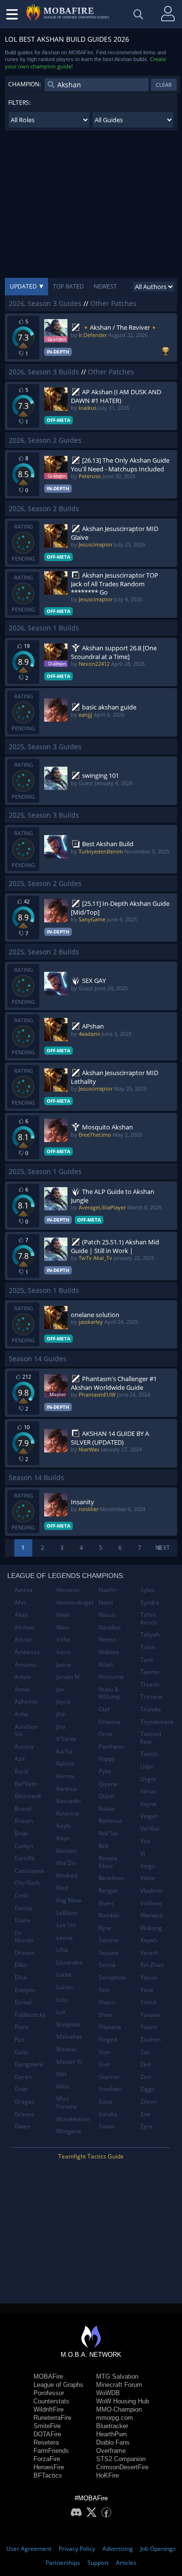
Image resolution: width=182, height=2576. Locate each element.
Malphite (68, 2024)
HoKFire (108, 2475)
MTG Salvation (117, 2376)
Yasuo (149, 1977)
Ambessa (27, 1652)
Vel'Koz (150, 1828)
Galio (22, 2052)
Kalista (65, 1763)
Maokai (66, 2049)
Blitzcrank (28, 1796)
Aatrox (24, 1590)
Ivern (63, 1652)
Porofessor (49, 2393)
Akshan (25, 1627)
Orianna (109, 1722)
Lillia (62, 1950)
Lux (61, 2012)
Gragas (25, 2101)
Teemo (150, 1672)
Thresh (150, 1684)
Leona (65, 1938)
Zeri (146, 2077)
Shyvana (110, 2027)
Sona (105, 2101)
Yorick (149, 2002)
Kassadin (68, 1801)
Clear (164, 85)
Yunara (150, 2015)
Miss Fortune (67, 2102)
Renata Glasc (108, 1862)
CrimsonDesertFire (122, 2467)
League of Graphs (58, 2385)
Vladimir (151, 1891)
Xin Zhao (152, 1965)
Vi (143, 1853)
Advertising (118, 2549)
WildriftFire (49, 2409)
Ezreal (23, 2002)
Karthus (67, 1789)
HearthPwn (111, 2434)
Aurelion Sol (26, 1731)
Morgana (69, 2131)
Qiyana (108, 1784)
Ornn (105, 1734)
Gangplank (29, 2064)
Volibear (151, 1903)
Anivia (23, 1677)
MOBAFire (48, 2376)
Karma (65, 1776)
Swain (107, 2126)
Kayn (63, 1838)
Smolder (110, 2089)
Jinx (61, 1727)
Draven (25, 1953)
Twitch (149, 1754)
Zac (145, 2052)
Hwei (63, 1615)
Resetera (46, 2442)
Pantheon (111, 1747)
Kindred (67, 1876)
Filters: (19, 103)
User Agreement (29, 2549)
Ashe (21, 1714)
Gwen (22, 2126)
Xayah (149, 1940)
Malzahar (69, 2037)
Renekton (111, 1878)
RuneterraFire (52, 2418)
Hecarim (68, 1590)
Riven (106, 1903)
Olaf (104, 1709)
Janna (64, 1665)
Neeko (107, 1639)
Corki (22, 1895)
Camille (25, 1858)
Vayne (149, 1804)
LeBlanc (67, 1913)
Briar (21, 1833)
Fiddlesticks (30, 2015)
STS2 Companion (121, 2459)
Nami (106, 1602)
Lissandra (69, 1962)
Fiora (21, 2027)
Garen (23, 2077)
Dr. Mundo (24, 1937)
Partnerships (63, 2563)
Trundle (151, 1709)
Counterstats (51, 2401)
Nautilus (110, 1627)
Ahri (20, 1602)
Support (98, 2563)
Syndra (150, 1602)
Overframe (111, 2451)
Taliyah (150, 1634)
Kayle (64, 1826)
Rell (103, 1846)
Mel (61, 2074)
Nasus (107, 1615)
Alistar (23, 1639)
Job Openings (158, 2549)
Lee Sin (66, 1925)
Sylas (147, 1590)
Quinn (107, 1796)
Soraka (108, 2114)
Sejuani (108, 1953)
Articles (126, 2563)
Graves (24, 2114)
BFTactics (48, 2475)
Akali (21, 1615)
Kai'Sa (65, 1751)
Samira (108, 1940)
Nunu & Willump (109, 1693)
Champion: (25, 84)
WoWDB (108, 2393)
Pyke (105, 1771)
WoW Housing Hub (123, 2401)
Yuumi (149, 2027)
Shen (105, 2015)
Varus (148, 1791)
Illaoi (63, 1627)
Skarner (109, 2077)
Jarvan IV (68, 1677)
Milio (63, 2086)
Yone (147, 1990)
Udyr (147, 1766)
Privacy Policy (77, 2549)
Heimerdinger (74, 1602)
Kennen (66, 1851)
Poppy (107, 1759)
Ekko (21, 1965)
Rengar (108, 1891)
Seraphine (112, 1977)
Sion (104, 2052)
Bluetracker (112, 2426)
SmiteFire (47, 2426)
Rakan (107, 1809)
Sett (104, 1990)
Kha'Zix (66, 1863)
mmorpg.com (115, 2418)
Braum (24, 1821)
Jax (60, 1689)
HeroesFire (49, 2467)
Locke (64, 1974)
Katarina (68, 1813)
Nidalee (109, 1652)
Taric (147, 1660)
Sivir (104, 2064)
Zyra (146, 2126)
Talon (148, 1647)
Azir (20, 1759)
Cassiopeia (29, 1871)
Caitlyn (24, 1846)
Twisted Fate (151, 1738)
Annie (22, 1689)
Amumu (25, 1665)
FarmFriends (51, 2451)
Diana (23, 1920)
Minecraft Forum (119, 2385)
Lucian (65, 1987)
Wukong (151, 1928)
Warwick (152, 1915)
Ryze (105, 1928)
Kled (62, 1888)
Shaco (107, 2002)
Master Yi (69, 2062)
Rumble (109, 1915)
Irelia (63, 1639)
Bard (21, 1771)
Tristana (151, 1697)
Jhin (61, 1714)
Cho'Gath (27, 1883)
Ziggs (148, 2089)
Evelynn (25, 1990)
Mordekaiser (74, 2119)
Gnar (21, 2089)
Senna (107, 1965)
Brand (23, 1809)
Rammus (110, 1821)
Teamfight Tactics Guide (91, 2156)
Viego (148, 1866)
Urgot (148, 1779)
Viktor (148, 1878)
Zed (145, 2064)
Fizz (20, 2039)
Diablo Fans (113, 2442)
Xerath (149, 1953)
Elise (21, 1977)
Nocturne (111, 1677)
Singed (108, 2039)
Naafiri (108, 1590)
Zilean (149, 2101)
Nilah (106, 1665)
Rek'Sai (108, 1833)
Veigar (149, 1816)
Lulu (62, 2000)
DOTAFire (47, 2434)
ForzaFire (47, 2459)
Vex (145, 1841)
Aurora (24, 1747)
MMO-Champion (119, 2409)
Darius (24, 1908)
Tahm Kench (149, 1618)
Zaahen (150, 2039)
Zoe (145, 2114)
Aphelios (26, 1701)
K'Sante (66, 1739)
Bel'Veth (26, 1784)
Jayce (63, 1701)
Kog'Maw (69, 1900)
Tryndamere (157, 1722)
